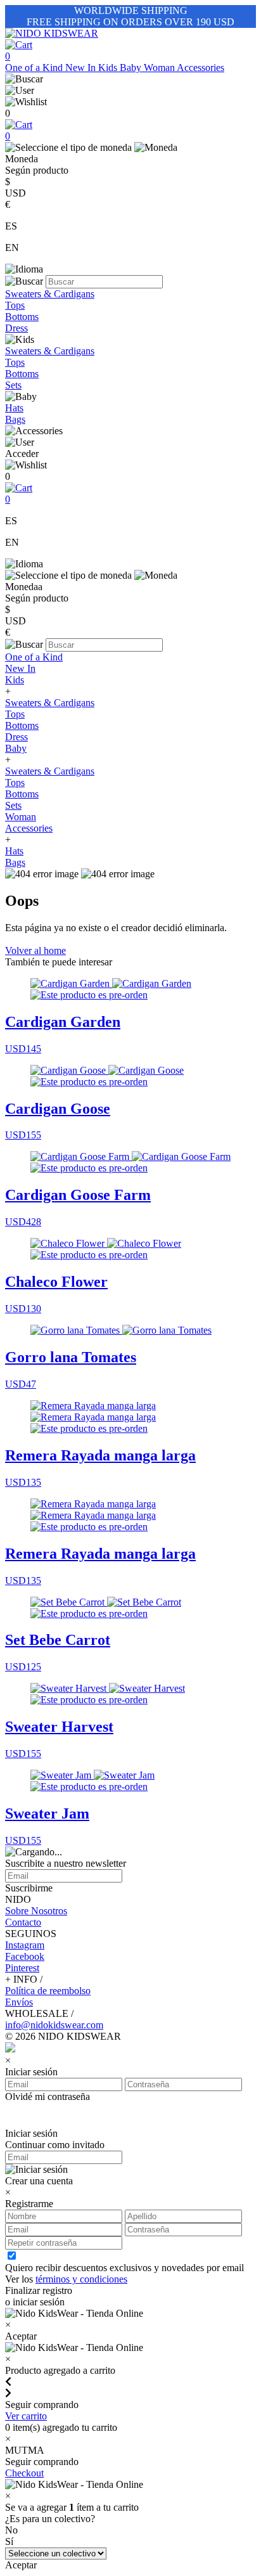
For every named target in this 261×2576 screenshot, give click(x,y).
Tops (15, 305)
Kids (109, 68)
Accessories (201, 68)
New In (82, 68)
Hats (14, 408)
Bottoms (22, 317)
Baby (132, 68)
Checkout (24, 2473)
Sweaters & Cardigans (50, 294)
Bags (15, 419)
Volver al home (35, 950)
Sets (13, 385)
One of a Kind (35, 68)
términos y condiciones (81, 2279)
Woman (160, 68)
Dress (16, 328)
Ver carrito (26, 2416)
